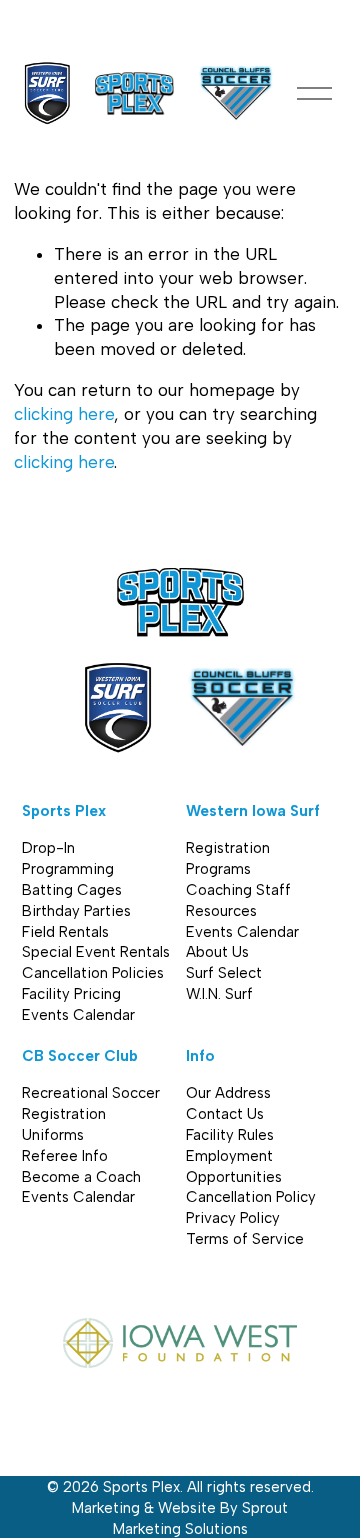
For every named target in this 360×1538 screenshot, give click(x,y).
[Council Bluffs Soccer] (235, 93)
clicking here (64, 414)
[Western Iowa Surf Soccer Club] (48, 93)
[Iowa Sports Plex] (134, 93)
